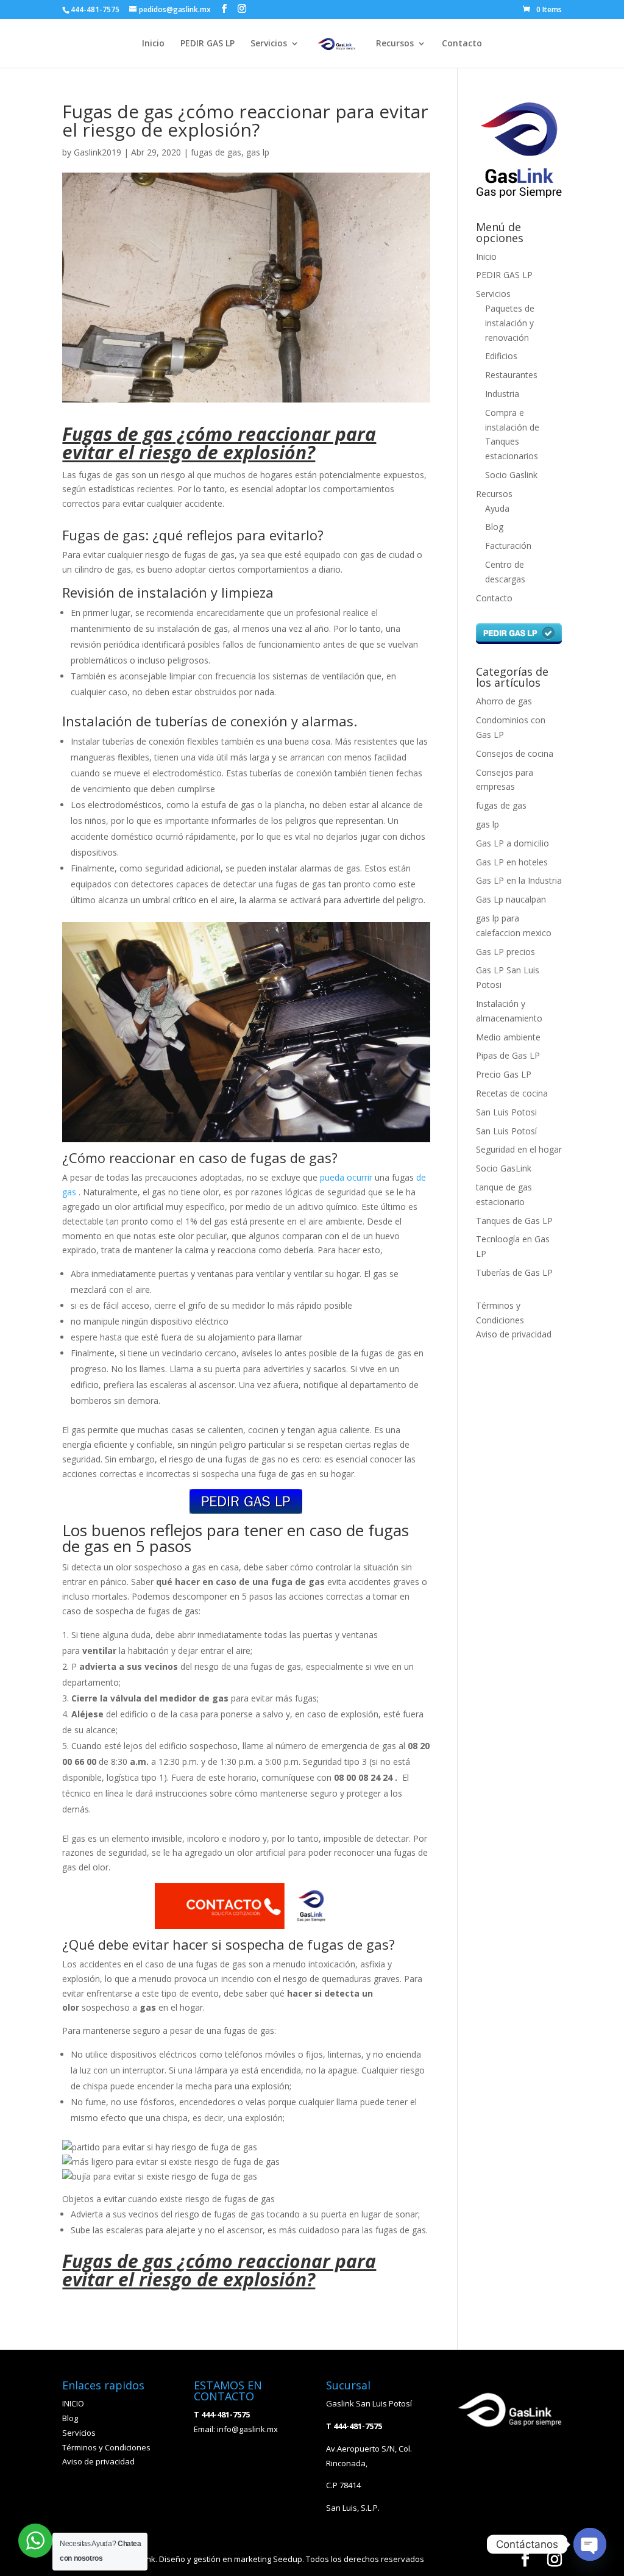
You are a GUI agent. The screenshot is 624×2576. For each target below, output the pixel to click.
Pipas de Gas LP (508, 1055)
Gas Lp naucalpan (511, 899)
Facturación (508, 546)
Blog (494, 527)
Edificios (501, 356)
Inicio (153, 44)
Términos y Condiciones (106, 2447)
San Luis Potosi (506, 1112)
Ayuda (497, 508)
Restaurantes (511, 375)
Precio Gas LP (504, 1074)
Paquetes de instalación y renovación (510, 323)
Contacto (462, 44)
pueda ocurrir (346, 1177)
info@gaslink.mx (247, 2429)
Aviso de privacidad (514, 1334)
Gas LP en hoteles (512, 862)
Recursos (395, 44)
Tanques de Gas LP (514, 1221)
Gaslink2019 (97, 152)
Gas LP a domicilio (512, 843)
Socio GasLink (504, 1168)
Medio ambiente (508, 1037)
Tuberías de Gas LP (514, 1272)
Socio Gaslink (511, 475)
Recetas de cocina (512, 1093)
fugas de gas (216, 152)
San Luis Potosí (506, 1131)
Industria (502, 394)
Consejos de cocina (515, 753)
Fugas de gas (117, 434)
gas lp (258, 152)
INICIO (73, 2403)
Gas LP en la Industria (519, 880)
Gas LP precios (505, 952)
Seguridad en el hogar (519, 1149)
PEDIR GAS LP (207, 44)
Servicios (269, 44)
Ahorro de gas (504, 701)
